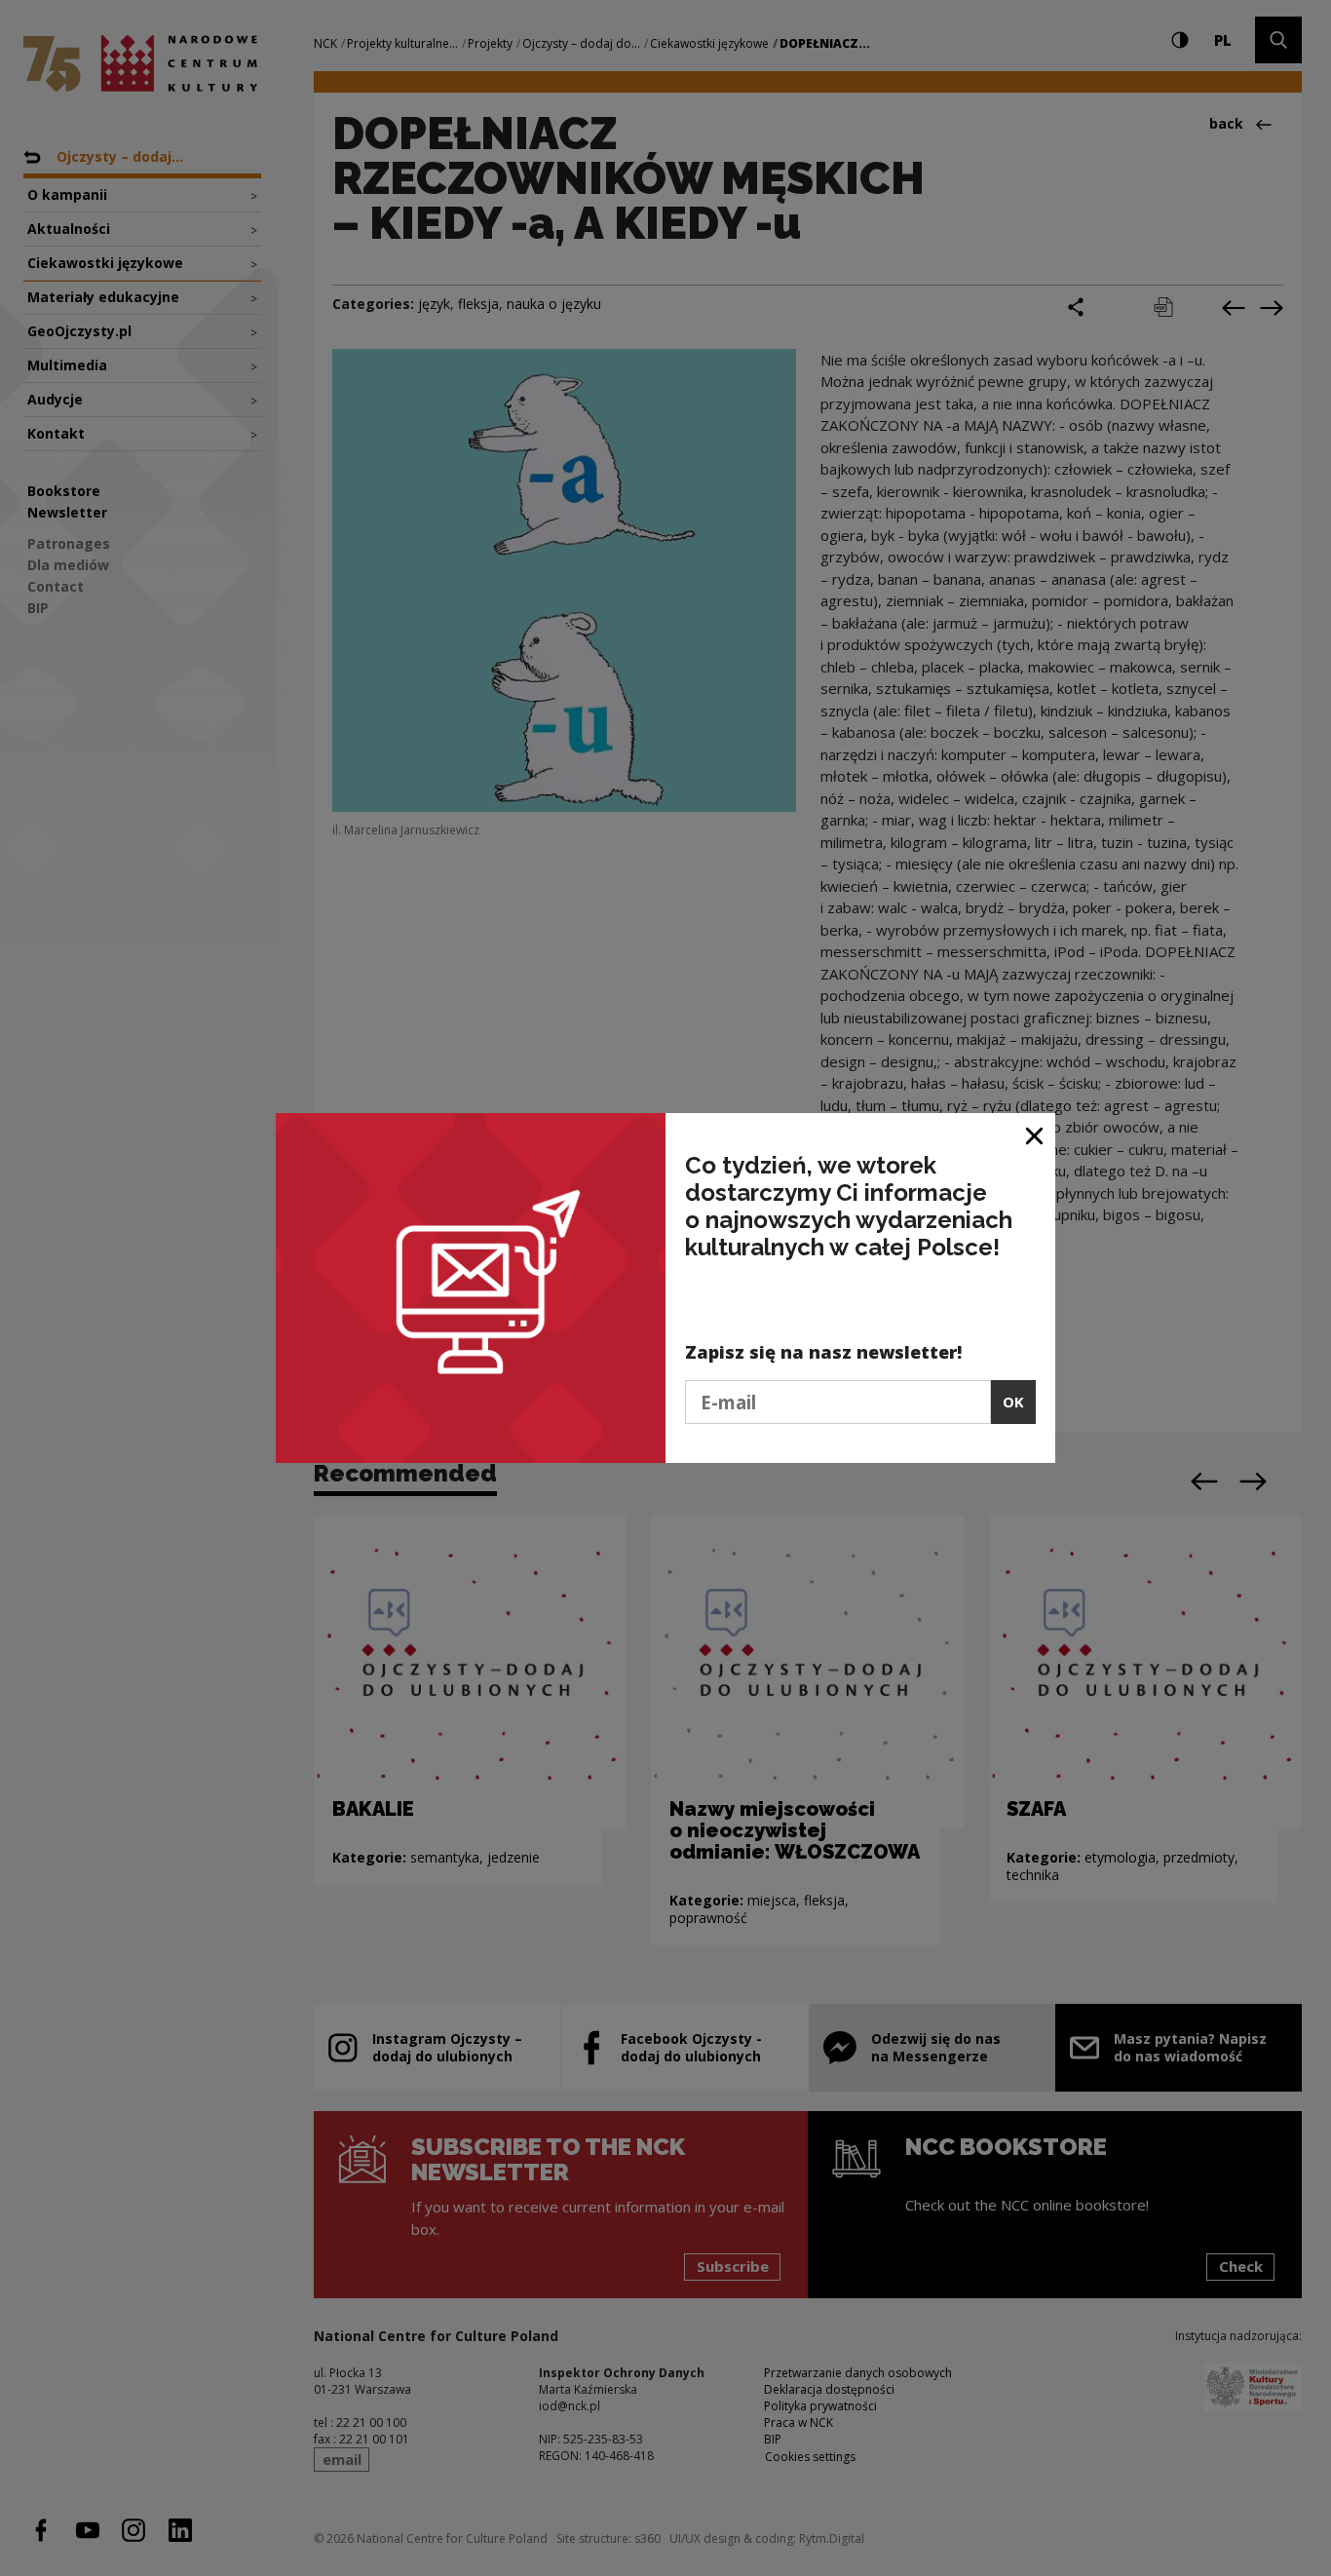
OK (1013, 1402)
